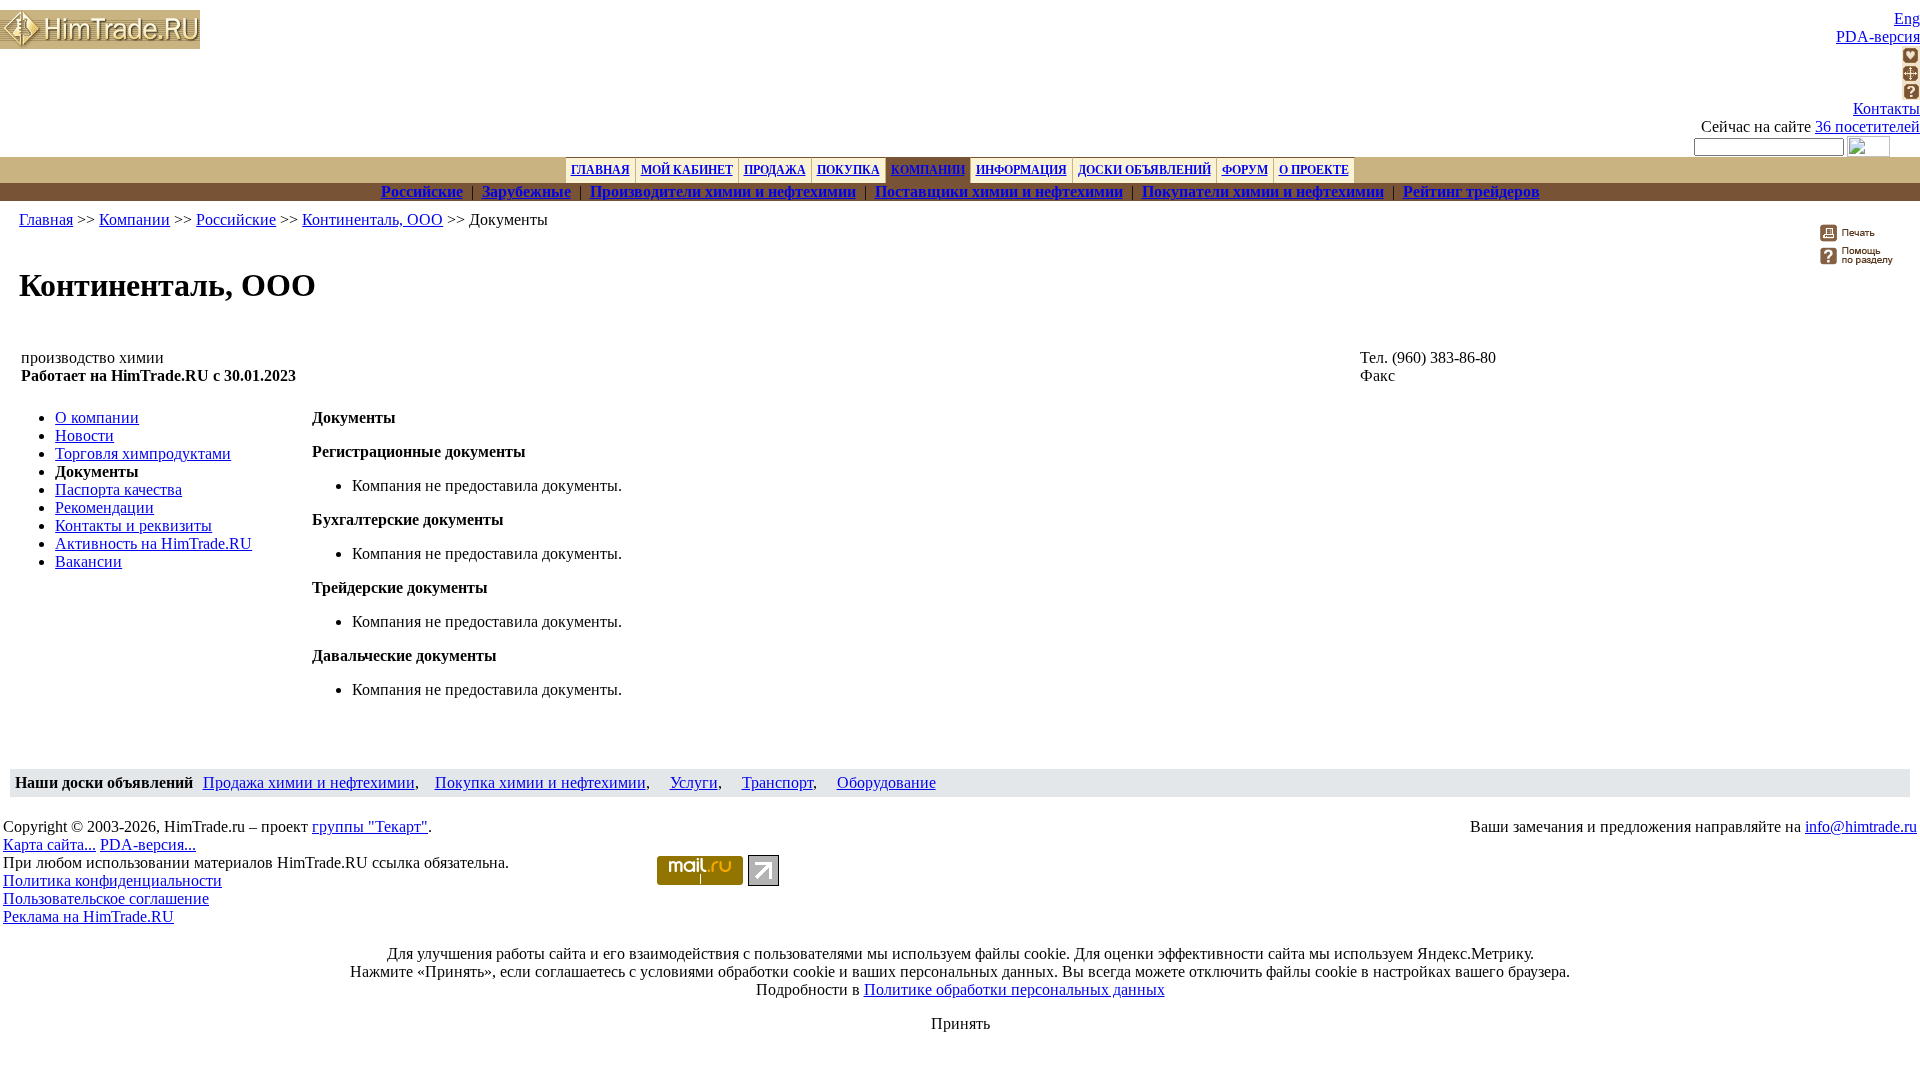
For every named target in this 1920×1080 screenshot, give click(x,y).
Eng (1907, 18)
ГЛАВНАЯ (600, 170)
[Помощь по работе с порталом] (1911, 94)
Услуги (694, 782)
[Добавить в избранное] (1911, 58)
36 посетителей (1867, 126)
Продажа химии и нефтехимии (309, 782)
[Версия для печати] (1860, 238)
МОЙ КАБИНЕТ (687, 170)
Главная (46, 219)
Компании (134, 219)
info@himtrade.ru (1861, 826)
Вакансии (88, 561)
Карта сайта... (49, 844)
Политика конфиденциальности (112, 880)
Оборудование (886, 782)
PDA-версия (1878, 36)
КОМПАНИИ (928, 170)
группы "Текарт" (370, 826)
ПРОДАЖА (775, 170)
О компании (97, 417)
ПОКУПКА (848, 170)
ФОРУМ (1245, 170)
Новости (84, 435)
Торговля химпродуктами (143, 453)
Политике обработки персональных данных (1014, 989)
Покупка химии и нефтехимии (540, 782)
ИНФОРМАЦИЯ (1021, 170)
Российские (236, 219)
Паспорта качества (118, 489)
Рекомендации (104, 507)
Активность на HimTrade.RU (153, 543)
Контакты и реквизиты (133, 525)
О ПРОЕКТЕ (1314, 170)
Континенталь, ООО (372, 219)
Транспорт (777, 782)
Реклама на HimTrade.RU (88, 916)
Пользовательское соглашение (106, 898)
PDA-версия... (148, 844)
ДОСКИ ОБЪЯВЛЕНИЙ (1144, 170)
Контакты (1886, 108)
